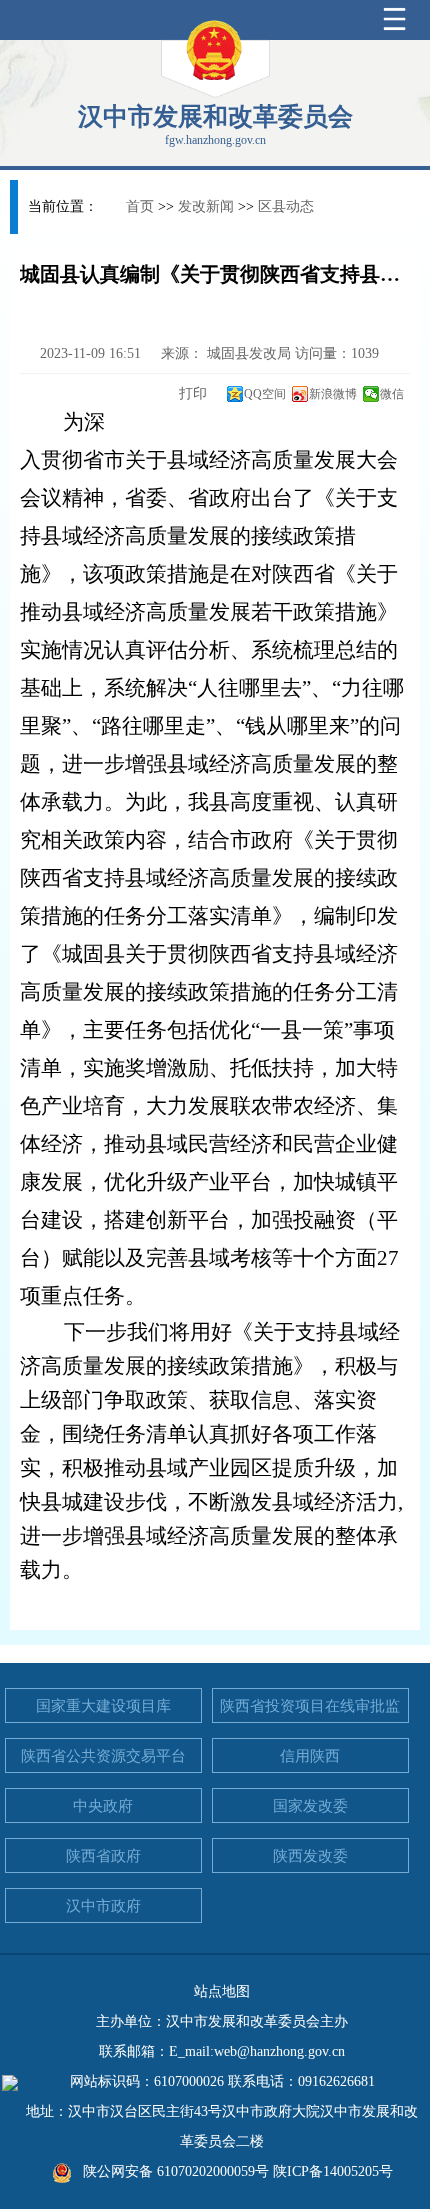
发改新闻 (206, 206)
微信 (392, 394)
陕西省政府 (103, 1856)
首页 (140, 206)
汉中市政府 (103, 1906)
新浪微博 (333, 394)
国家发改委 (310, 1806)
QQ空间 (265, 394)
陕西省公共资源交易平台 (103, 1756)
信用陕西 (310, 1756)
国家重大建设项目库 (103, 1706)
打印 (191, 393)
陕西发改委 (310, 1856)
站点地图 (222, 1991)
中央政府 (103, 1806)
